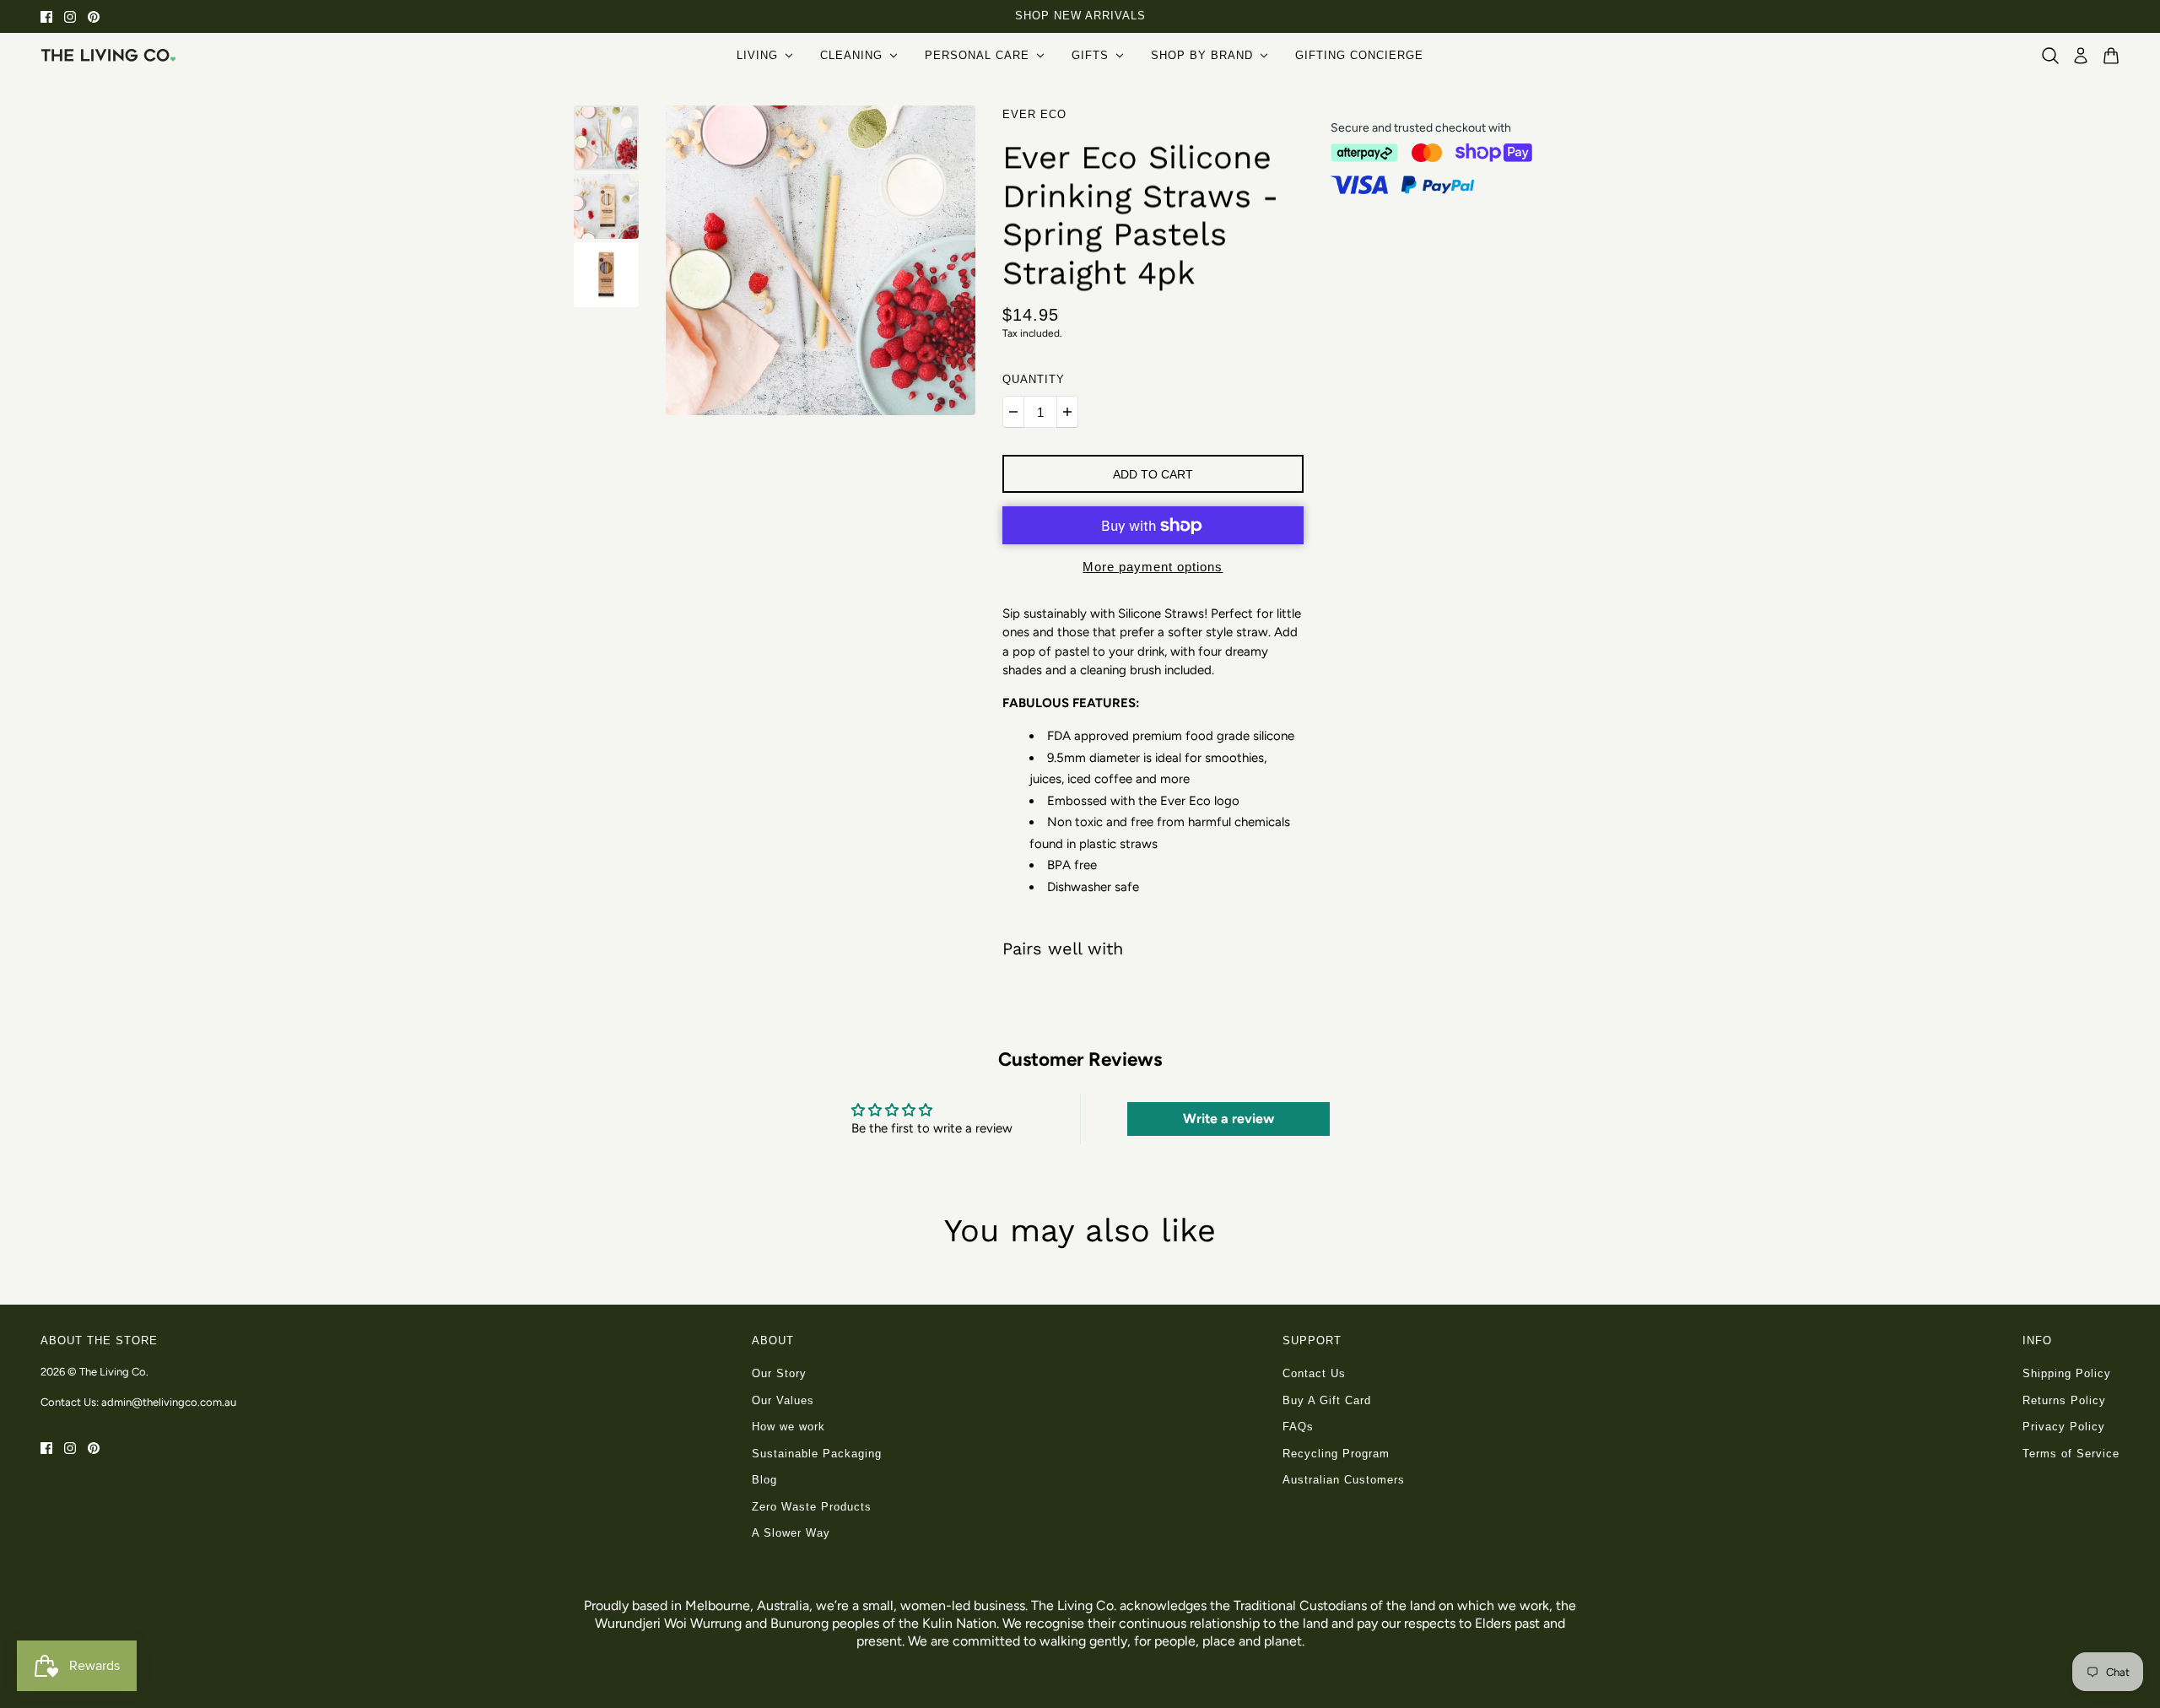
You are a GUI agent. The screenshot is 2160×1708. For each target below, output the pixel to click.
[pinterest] (94, 16)
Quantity (1034, 379)
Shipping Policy (2067, 1373)
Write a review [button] (1228, 1119)
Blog (764, 1480)
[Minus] (1013, 412)
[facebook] (46, 16)
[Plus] (1067, 412)
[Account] (2081, 56)
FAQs (1298, 1427)
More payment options (1153, 567)
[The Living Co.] (108, 55)
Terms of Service (2071, 1454)
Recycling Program (1336, 1454)
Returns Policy (2064, 1400)
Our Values (783, 1400)
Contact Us (1314, 1373)
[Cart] (2111, 56)
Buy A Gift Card (1327, 1400)
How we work (788, 1427)
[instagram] (70, 16)
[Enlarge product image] (821, 260)
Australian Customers (1344, 1480)
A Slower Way (791, 1533)
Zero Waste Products (812, 1507)
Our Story (779, 1373)
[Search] (2050, 56)
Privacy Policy (2064, 1427)
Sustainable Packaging (817, 1454)
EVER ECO (1034, 114)
